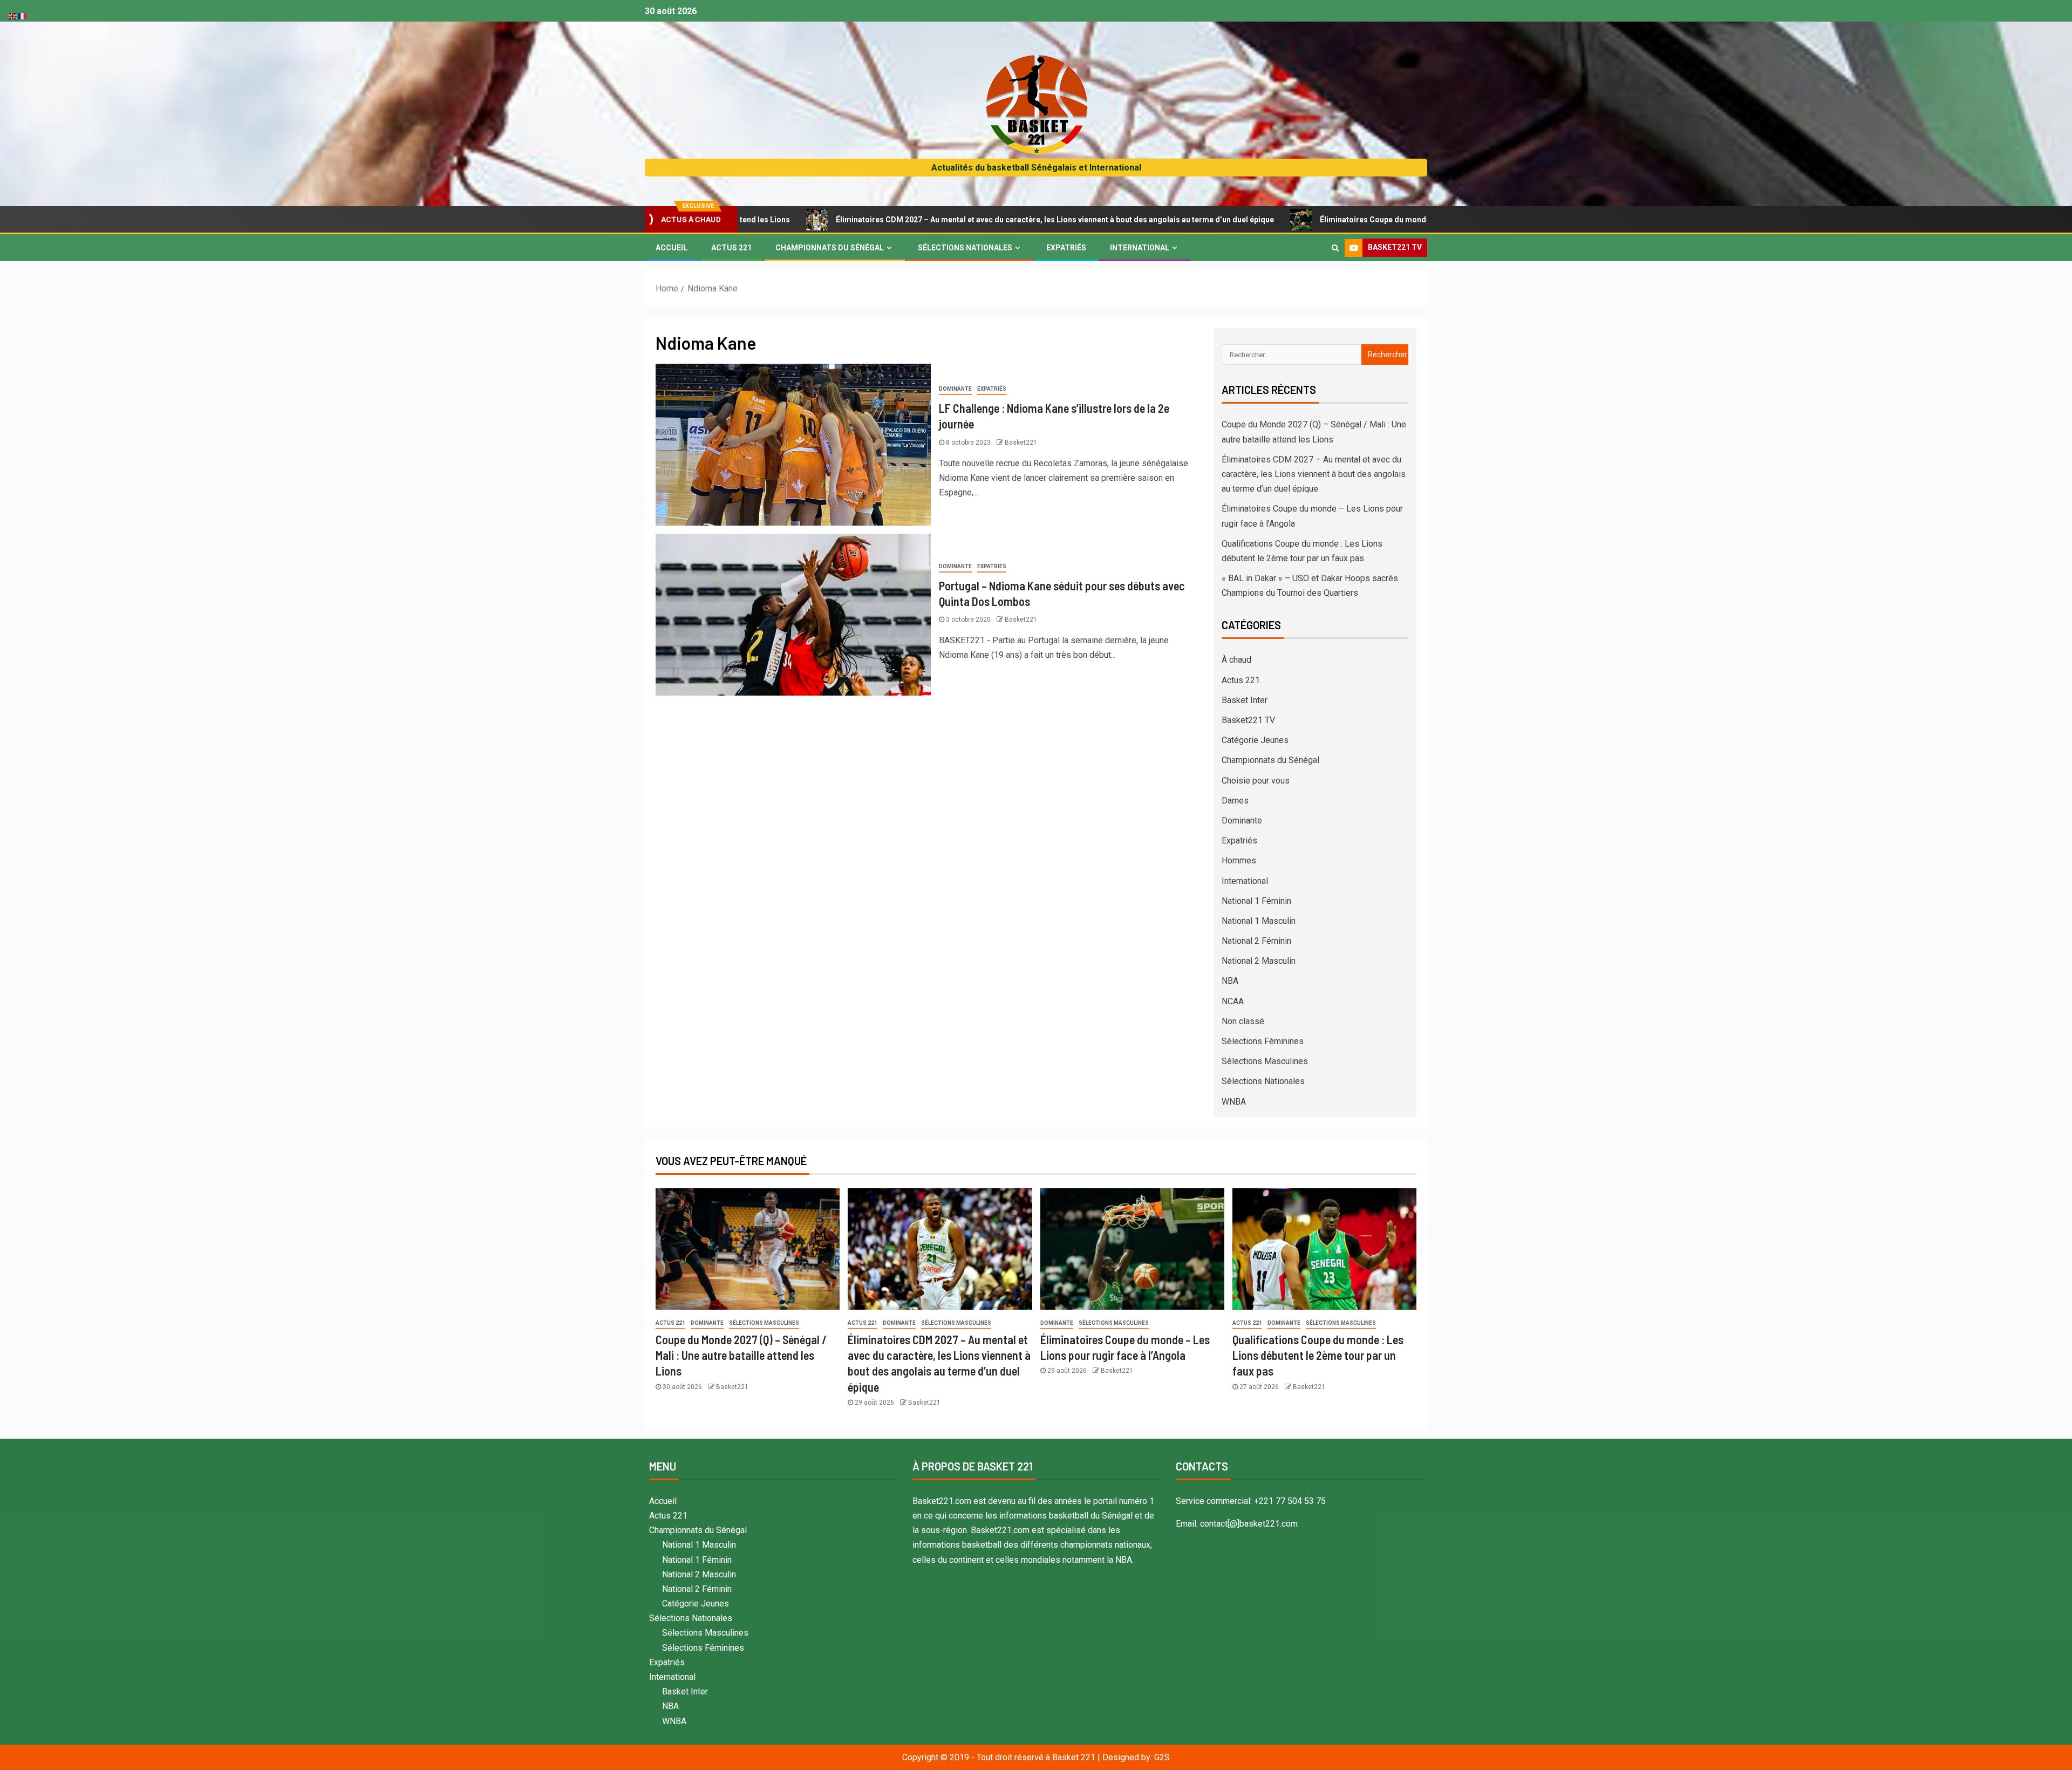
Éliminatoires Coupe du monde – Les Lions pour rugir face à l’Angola (1304, 220)
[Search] (1335, 248)
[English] (13, 15)
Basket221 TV (1248, 720)
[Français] (23, 15)
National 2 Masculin (1259, 961)
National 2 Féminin (1256, 941)
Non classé (1243, 1021)
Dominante (955, 389)
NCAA (1233, 1001)
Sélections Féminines (1263, 1041)
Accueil (672, 248)
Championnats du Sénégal (830, 248)
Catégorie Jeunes (1255, 740)
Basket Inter (1245, 700)
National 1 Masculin (1259, 921)
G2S (1162, 1757)
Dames (1235, 801)
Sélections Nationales (965, 248)
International (1140, 248)
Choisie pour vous (1256, 781)
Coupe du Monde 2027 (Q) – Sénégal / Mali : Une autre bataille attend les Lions (741, 1355)
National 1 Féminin (1256, 901)
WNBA (1234, 1102)
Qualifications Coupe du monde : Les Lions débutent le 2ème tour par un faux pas (1318, 1355)
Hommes (1239, 860)
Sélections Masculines (1265, 1061)
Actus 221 (731, 248)
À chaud (1236, 660)
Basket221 (1021, 443)
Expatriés (1066, 248)
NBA (1230, 981)
